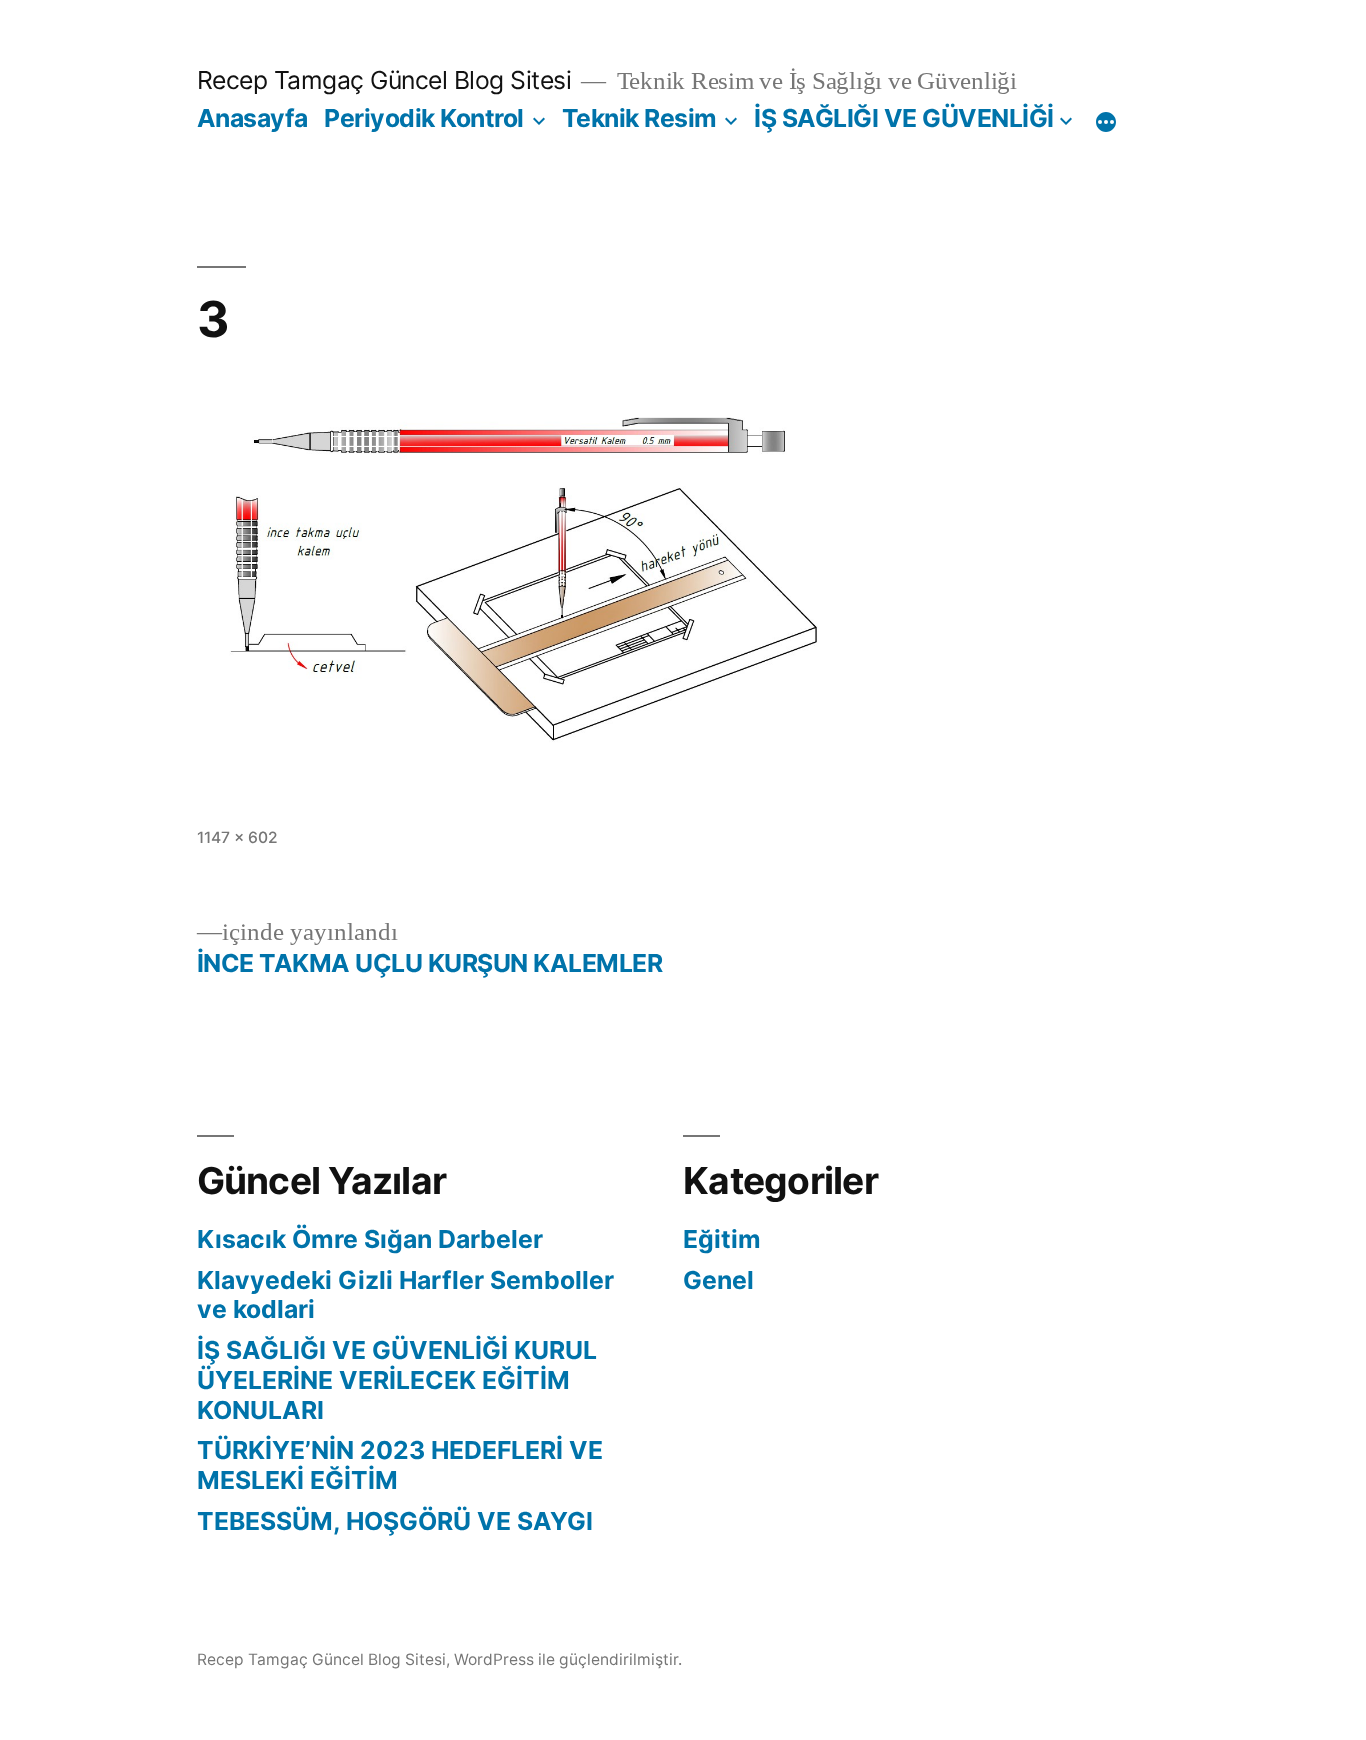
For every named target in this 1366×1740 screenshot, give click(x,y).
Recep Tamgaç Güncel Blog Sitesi (384, 80)
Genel (718, 1280)
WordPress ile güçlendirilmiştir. (568, 1659)
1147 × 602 (237, 837)
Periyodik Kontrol (424, 118)
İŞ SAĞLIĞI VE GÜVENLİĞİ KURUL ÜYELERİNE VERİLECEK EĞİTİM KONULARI (397, 1379)
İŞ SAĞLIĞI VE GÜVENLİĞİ (904, 118)
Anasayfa (252, 118)
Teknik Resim (639, 118)
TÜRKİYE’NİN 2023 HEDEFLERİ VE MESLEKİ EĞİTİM (400, 1465)
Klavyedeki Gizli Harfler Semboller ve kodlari (405, 1295)
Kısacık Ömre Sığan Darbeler (370, 1239)
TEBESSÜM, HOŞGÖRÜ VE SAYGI (395, 1521)
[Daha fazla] (1106, 122)
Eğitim (722, 1239)
